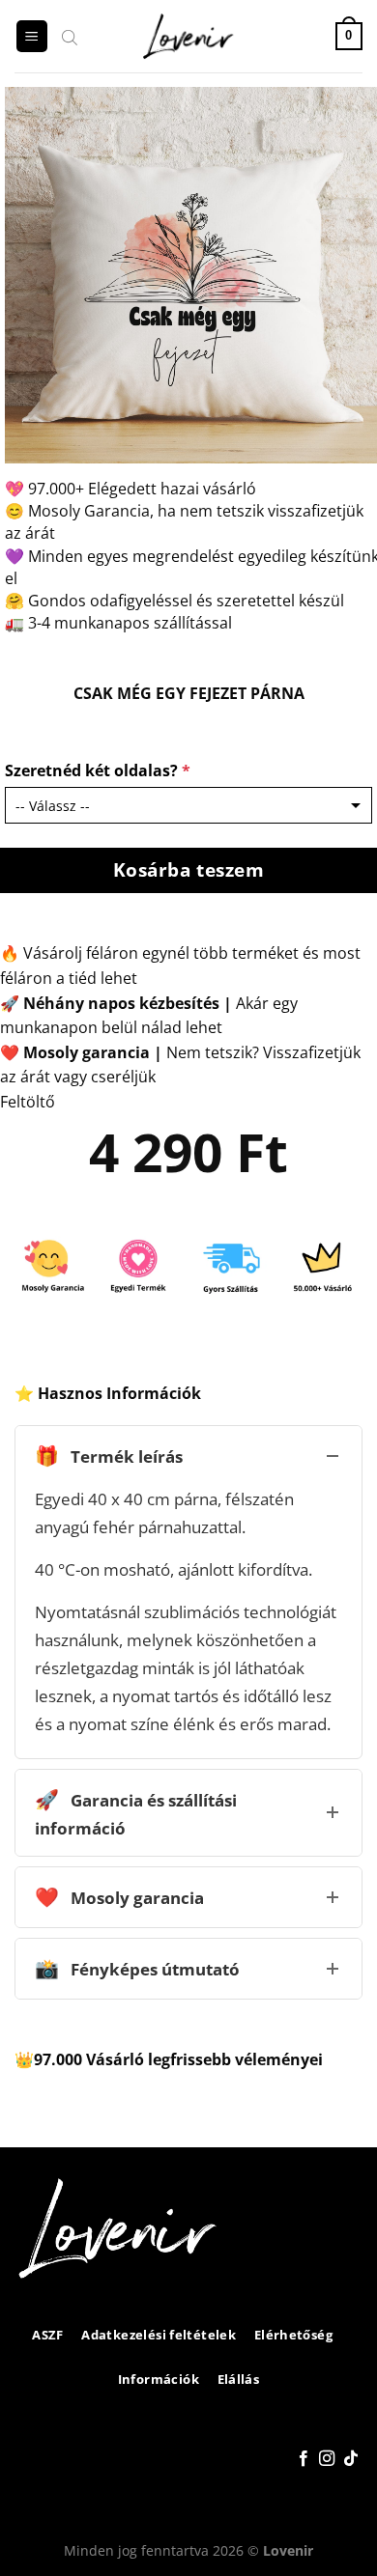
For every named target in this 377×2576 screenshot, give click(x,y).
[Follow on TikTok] (351, 2459)
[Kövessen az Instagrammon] (327, 2459)
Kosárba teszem (189, 869)
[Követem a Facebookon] (304, 2459)
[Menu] (32, 36)
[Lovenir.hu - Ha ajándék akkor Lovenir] (189, 37)
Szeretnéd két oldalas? (98, 770)
